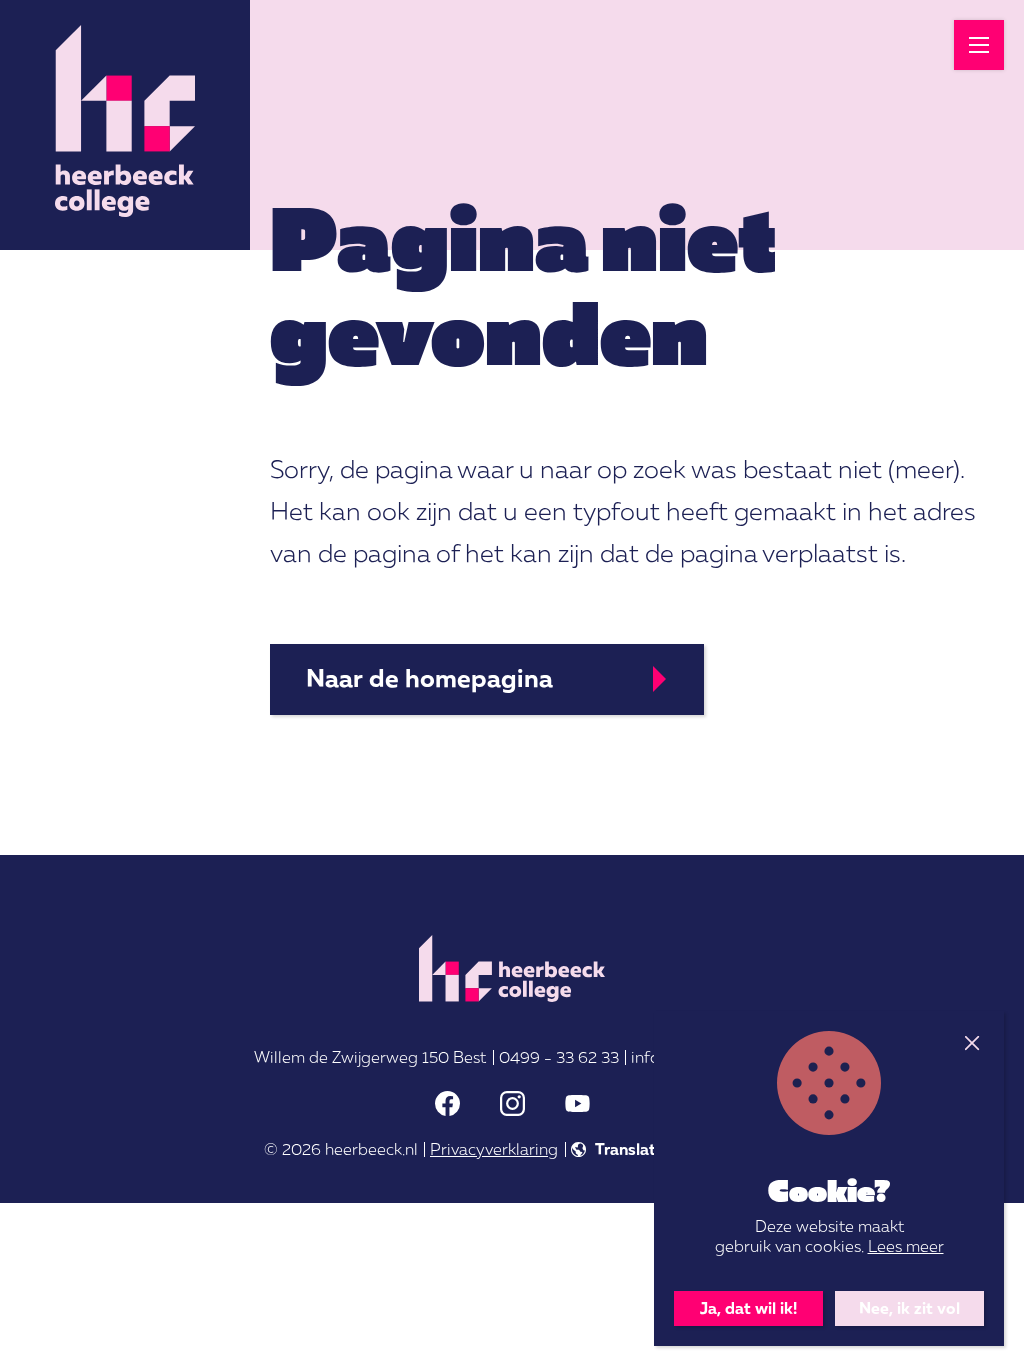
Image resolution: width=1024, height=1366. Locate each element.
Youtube (577, 1103)
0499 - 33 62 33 (559, 1057)
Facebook (447, 1103)
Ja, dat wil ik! (748, 1308)
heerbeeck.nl (371, 1149)
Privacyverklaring (494, 1149)
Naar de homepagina (429, 677)
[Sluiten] (971, 1043)
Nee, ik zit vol (909, 1308)
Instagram (512, 1103)
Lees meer (906, 1246)
